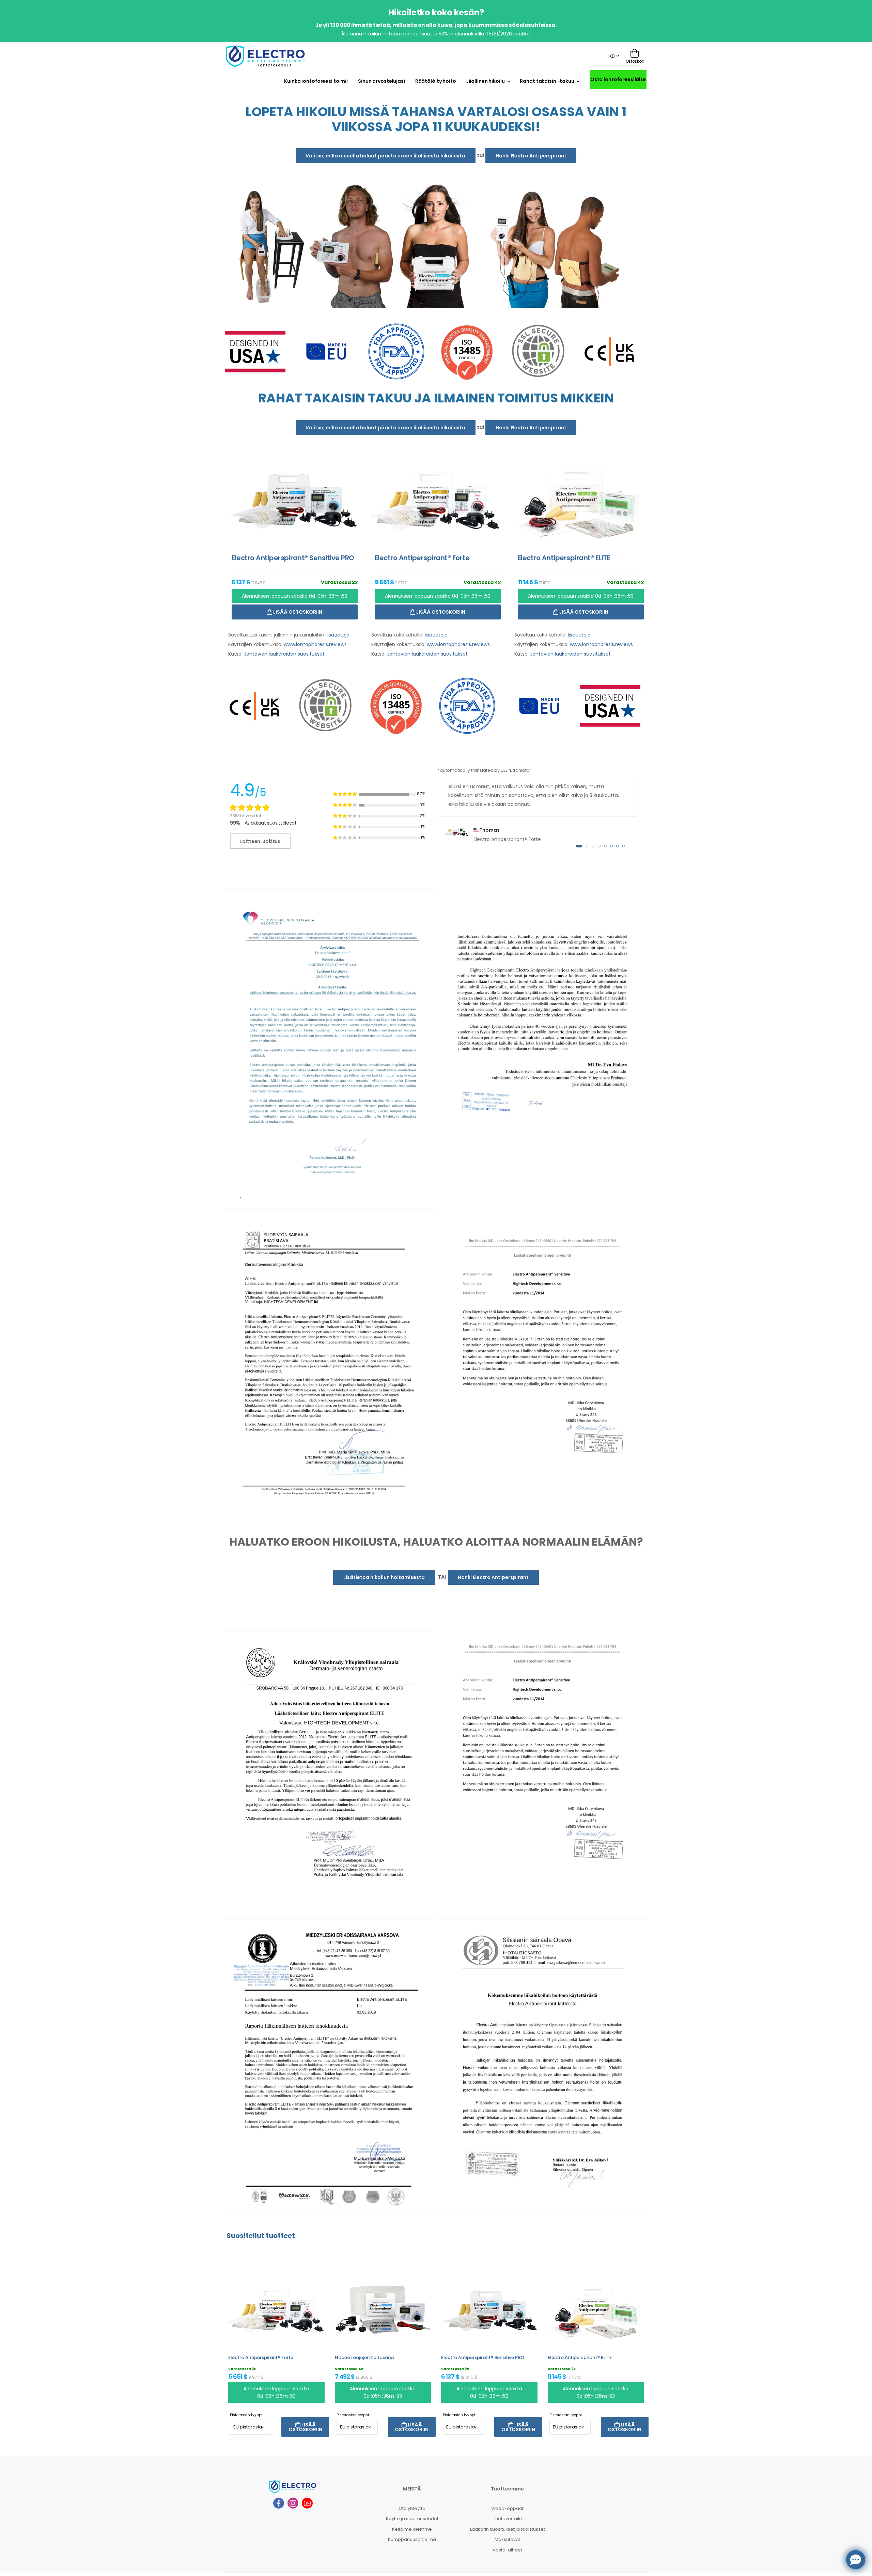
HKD (611, 56)
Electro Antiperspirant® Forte (261, 2358)
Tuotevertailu (507, 2519)
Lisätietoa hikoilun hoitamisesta (384, 1577)
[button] (579, 846)
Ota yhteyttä (412, 2508)
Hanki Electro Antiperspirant (531, 156)
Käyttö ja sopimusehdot (412, 2519)
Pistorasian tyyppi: (246, 2415)
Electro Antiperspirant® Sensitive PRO (483, 2358)
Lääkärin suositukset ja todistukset (508, 2529)
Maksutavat (507, 2540)
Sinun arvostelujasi (381, 81)
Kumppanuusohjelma (412, 2540)
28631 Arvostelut (245, 816)
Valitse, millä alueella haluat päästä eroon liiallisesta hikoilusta (385, 156)
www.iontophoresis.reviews (315, 645)
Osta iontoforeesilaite (618, 79)
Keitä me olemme (412, 2529)
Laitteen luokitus (260, 841)
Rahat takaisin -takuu (547, 81)
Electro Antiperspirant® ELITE (580, 2358)
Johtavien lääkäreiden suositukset (284, 654)
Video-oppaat (507, 2508)
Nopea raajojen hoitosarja (364, 2358)
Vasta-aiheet (507, 2550)
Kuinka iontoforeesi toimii (316, 81)
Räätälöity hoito (436, 81)
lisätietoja (338, 635)
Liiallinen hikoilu (486, 81)
